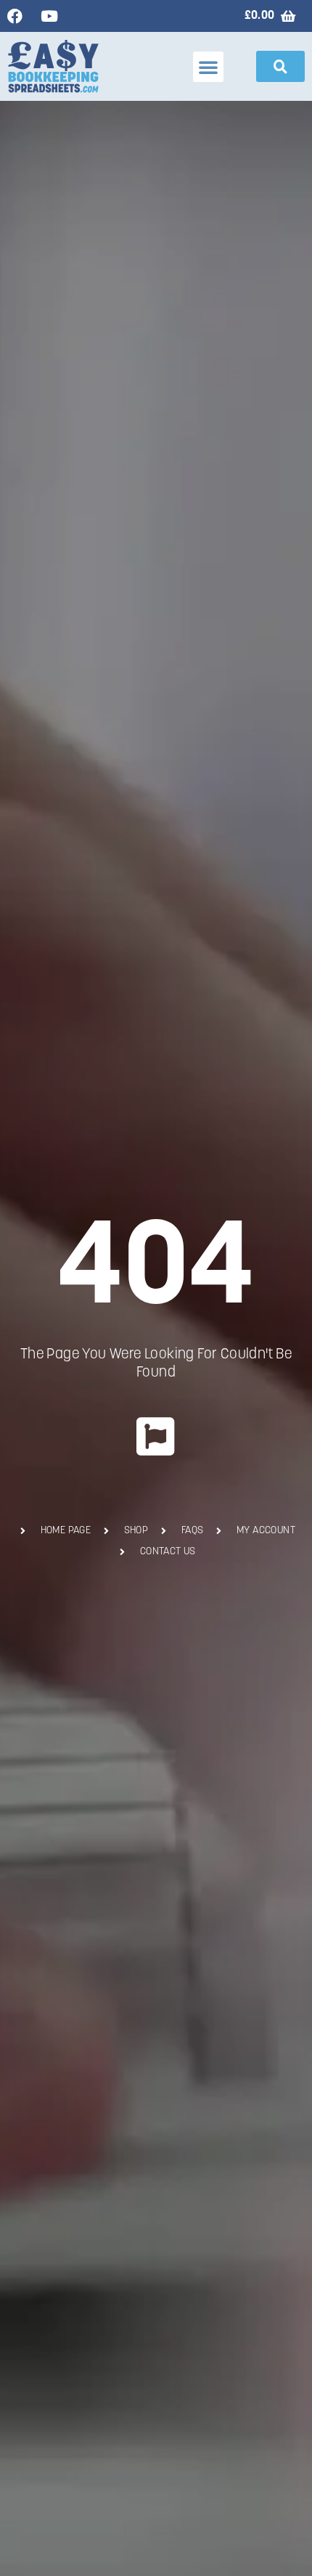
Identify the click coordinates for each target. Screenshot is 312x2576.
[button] (208, 67)
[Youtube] (49, 16)
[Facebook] (15, 16)
